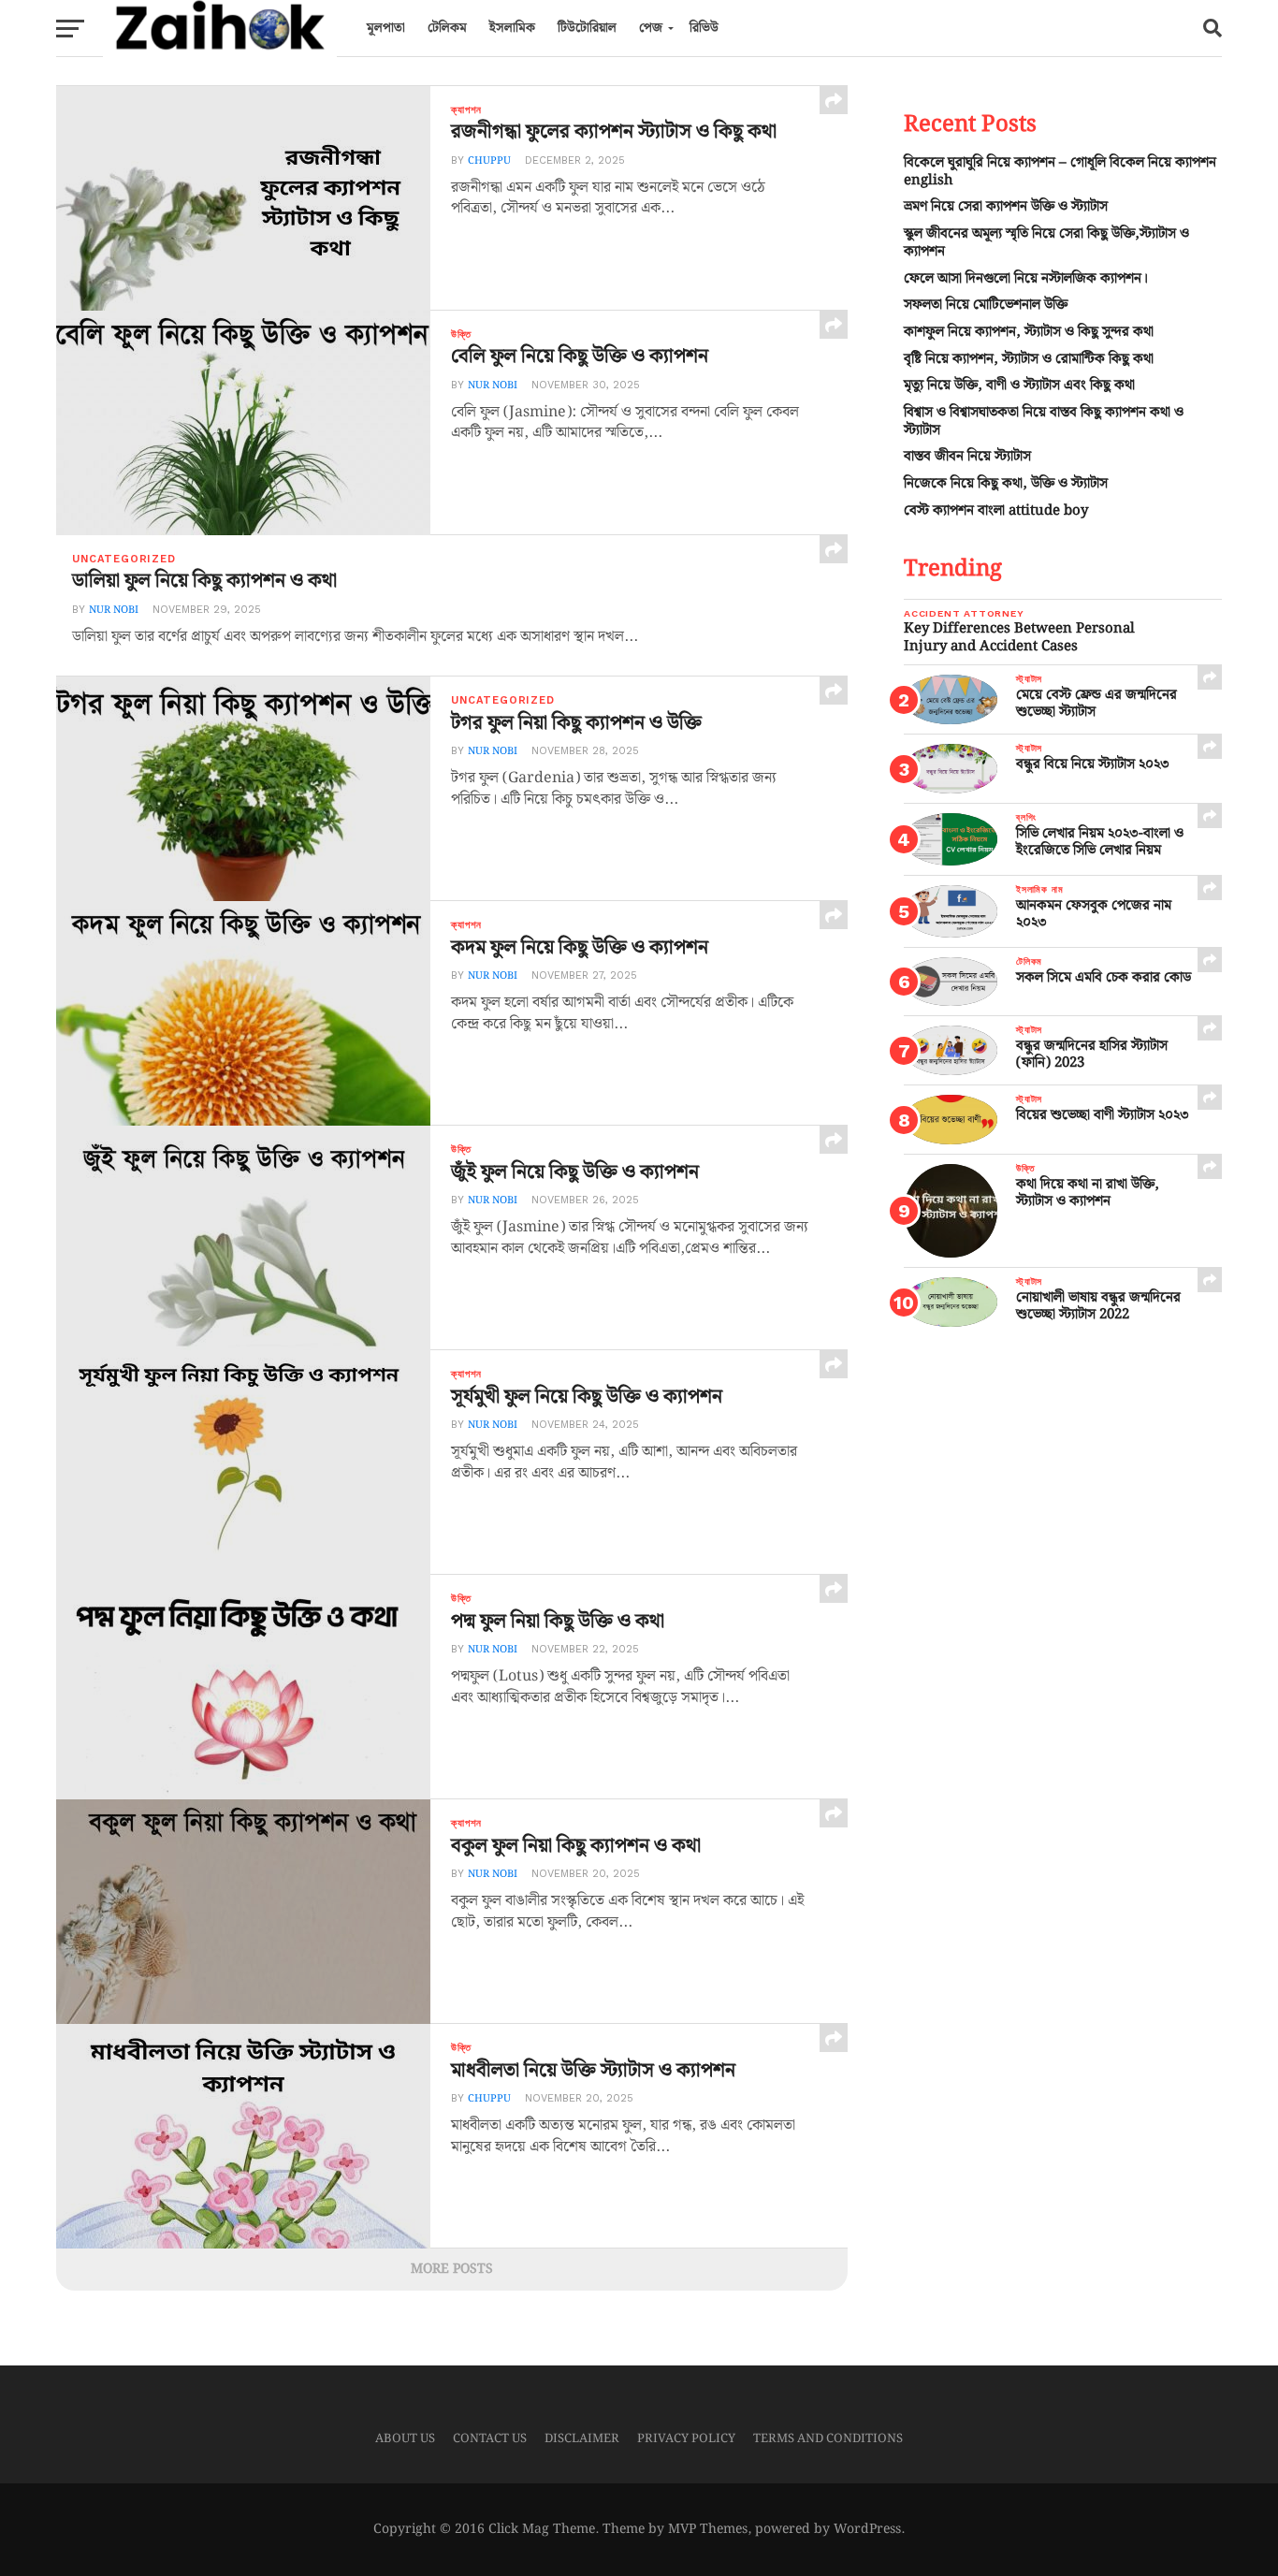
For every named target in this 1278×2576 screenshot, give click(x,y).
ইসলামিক (512, 28)
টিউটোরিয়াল (587, 28)
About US (405, 2438)
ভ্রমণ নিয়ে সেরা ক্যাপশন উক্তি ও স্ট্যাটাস (1006, 206)
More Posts (452, 2269)
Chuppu (489, 161)
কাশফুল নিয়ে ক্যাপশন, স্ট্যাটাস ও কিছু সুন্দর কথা (1029, 332)
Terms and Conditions (828, 2438)
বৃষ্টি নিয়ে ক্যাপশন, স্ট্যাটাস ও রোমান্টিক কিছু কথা (1029, 359)
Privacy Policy (686, 2438)
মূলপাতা (386, 28)
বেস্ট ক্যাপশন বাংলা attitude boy (996, 510)
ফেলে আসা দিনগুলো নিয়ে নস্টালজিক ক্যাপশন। (1026, 278)
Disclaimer (582, 2438)
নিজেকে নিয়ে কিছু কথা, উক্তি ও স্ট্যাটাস (1006, 483)
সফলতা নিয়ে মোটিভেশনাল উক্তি (986, 305)
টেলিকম (447, 28)
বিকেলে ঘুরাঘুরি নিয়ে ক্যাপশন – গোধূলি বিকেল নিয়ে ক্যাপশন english (1060, 171)
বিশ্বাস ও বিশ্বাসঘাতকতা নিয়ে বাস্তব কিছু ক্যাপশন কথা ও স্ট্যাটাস (1044, 421)
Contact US (490, 2438)
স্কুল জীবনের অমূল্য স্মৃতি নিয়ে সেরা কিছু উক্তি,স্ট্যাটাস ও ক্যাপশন (1046, 242)
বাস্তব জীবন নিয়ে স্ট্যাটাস (967, 456)
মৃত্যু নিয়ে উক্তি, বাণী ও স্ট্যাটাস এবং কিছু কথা (1019, 385)
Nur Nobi (493, 386)
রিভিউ (704, 28)
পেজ (651, 28)
